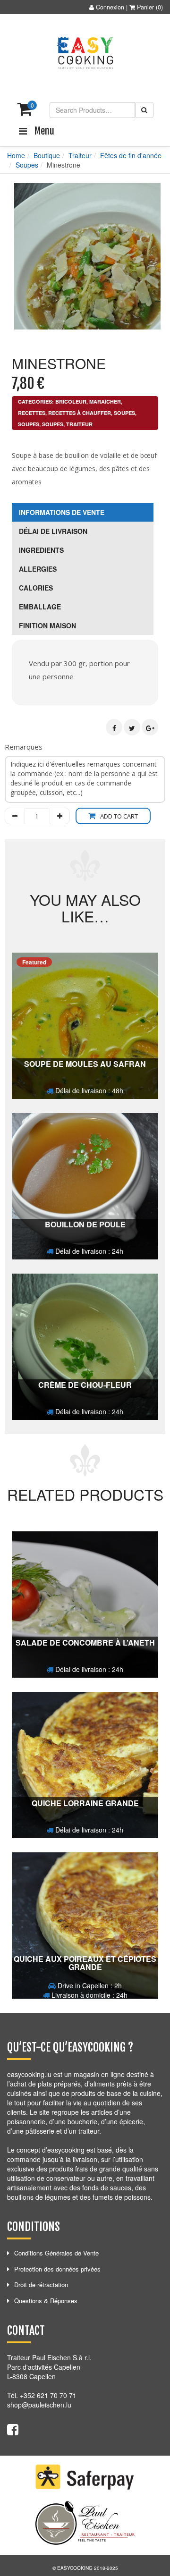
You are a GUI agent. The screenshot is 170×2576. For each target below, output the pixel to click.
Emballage (40, 607)
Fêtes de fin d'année (131, 155)
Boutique (47, 155)
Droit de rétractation (41, 2285)
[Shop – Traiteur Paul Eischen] (85, 53)
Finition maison (47, 625)
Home (16, 155)
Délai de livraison (53, 531)
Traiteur (80, 155)
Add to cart (119, 816)
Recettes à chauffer (80, 413)
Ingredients (41, 550)
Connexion (110, 7)
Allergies (38, 569)
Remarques (24, 747)
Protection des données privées (57, 2269)
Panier (145, 7)
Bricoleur (71, 401)
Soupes (27, 165)
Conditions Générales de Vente (56, 2253)
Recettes (32, 413)
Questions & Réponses (46, 2301)
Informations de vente (62, 512)
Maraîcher (105, 401)
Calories (36, 588)
